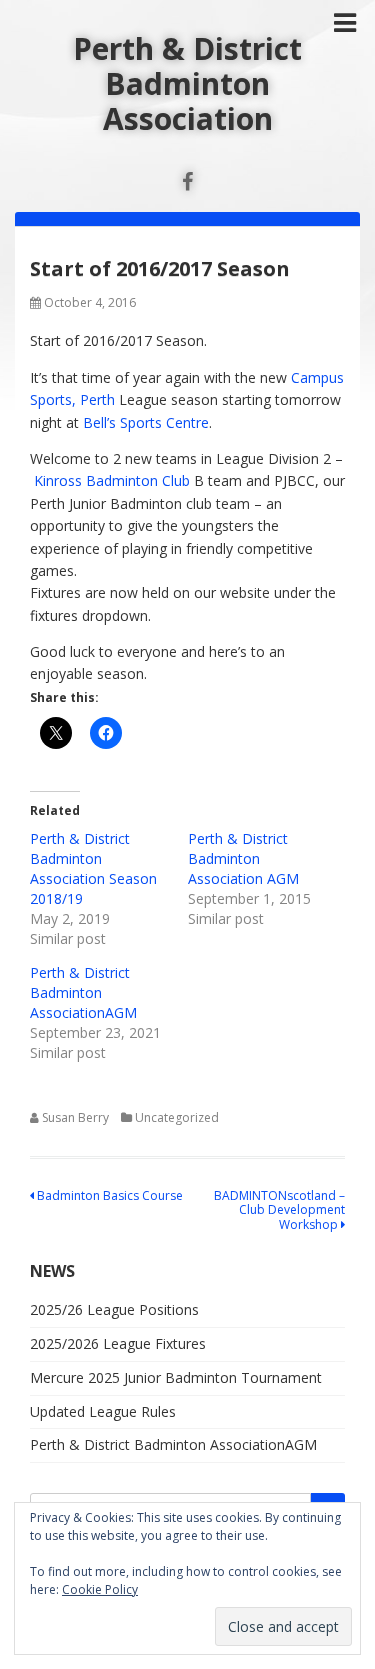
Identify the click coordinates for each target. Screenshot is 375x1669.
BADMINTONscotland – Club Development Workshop (279, 1210)
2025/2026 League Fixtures (118, 1343)
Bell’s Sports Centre (146, 422)
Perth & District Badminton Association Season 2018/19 (93, 868)
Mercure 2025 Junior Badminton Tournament (176, 1377)
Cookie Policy (100, 1589)
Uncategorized (177, 1117)
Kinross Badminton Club (112, 480)
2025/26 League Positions (114, 1309)
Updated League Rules (103, 1411)
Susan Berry (75, 1117)
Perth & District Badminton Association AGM (243, 858)
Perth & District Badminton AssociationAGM (83, 992)
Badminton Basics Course (108, 1195)
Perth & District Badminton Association (187, 83)
